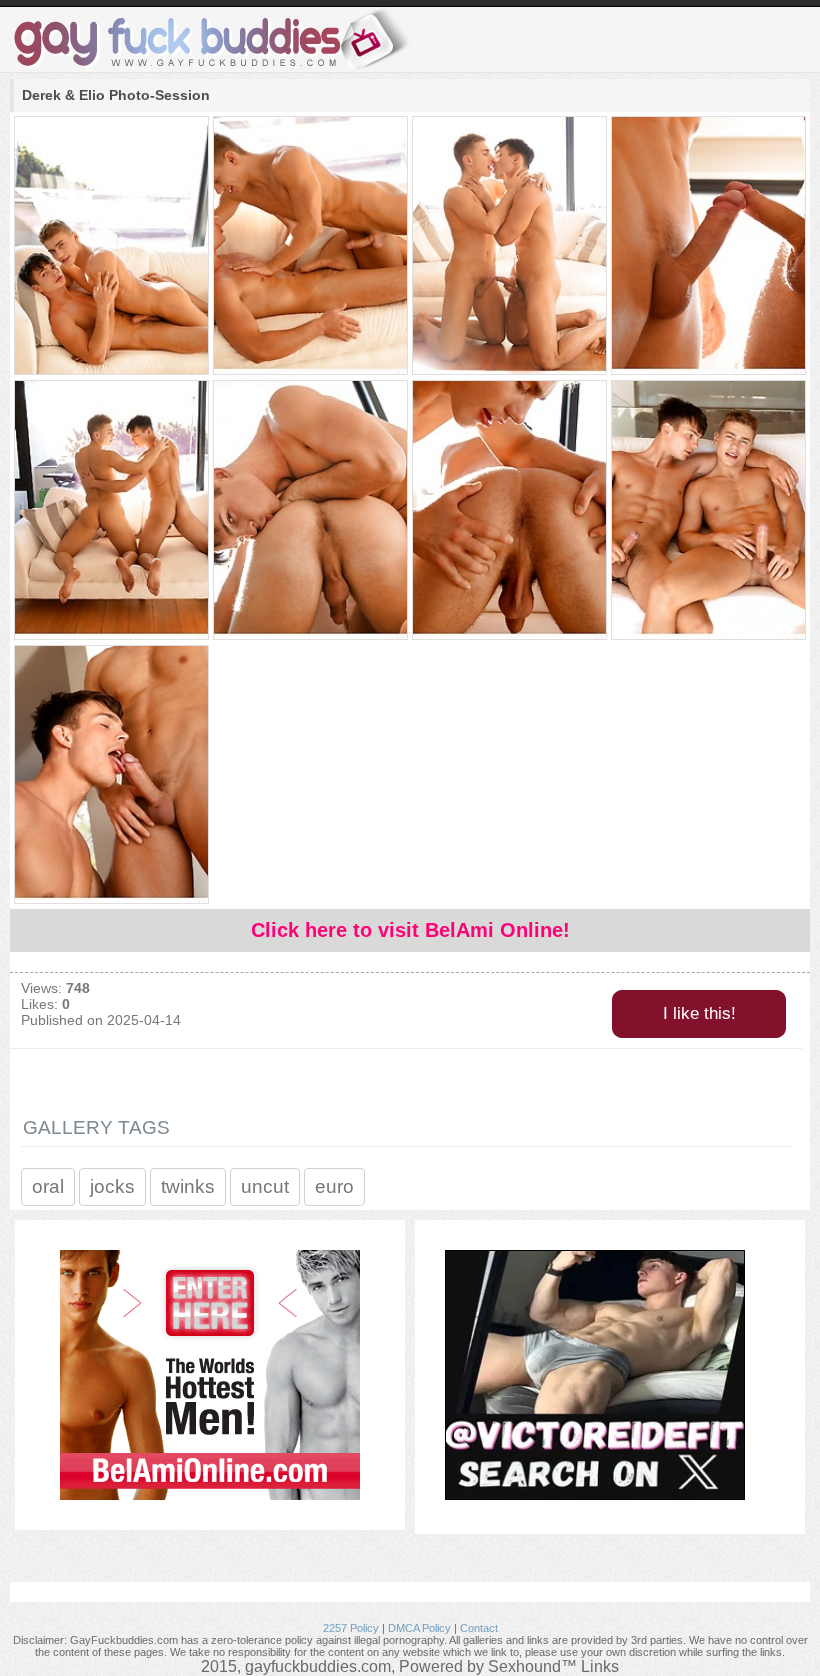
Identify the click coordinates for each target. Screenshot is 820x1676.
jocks (112, 1186)
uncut (265, 1186)
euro (334, 1186)
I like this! (699, 1013)
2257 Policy (351, 1628)
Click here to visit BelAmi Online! (410, 930)
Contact (479, 1628)
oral (48, 1186)
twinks (188, 1186)
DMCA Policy (419, 1628)
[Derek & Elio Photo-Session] (110, 247)
